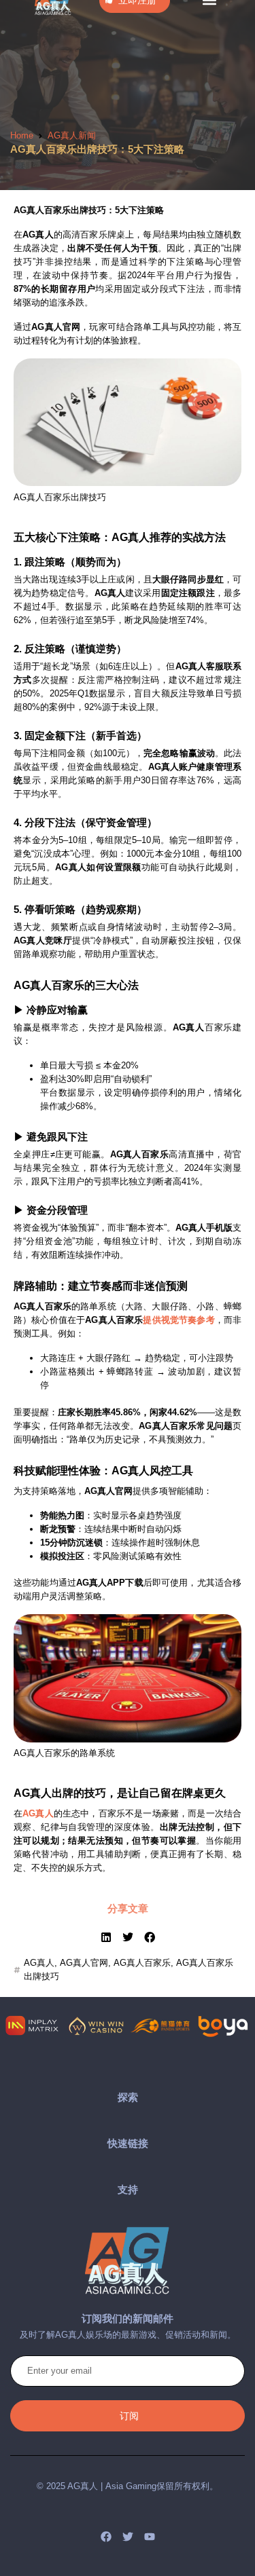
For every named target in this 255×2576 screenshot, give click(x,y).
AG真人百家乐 (142, 1963)
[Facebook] (106, 2537)
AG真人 (38, 1813)
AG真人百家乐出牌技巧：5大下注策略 (97, 149)
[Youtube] (150, 2537)
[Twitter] (128, 2537)
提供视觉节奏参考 (178, 1320)
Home (22, 135)
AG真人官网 (84, 1963)
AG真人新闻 (72, 135)
